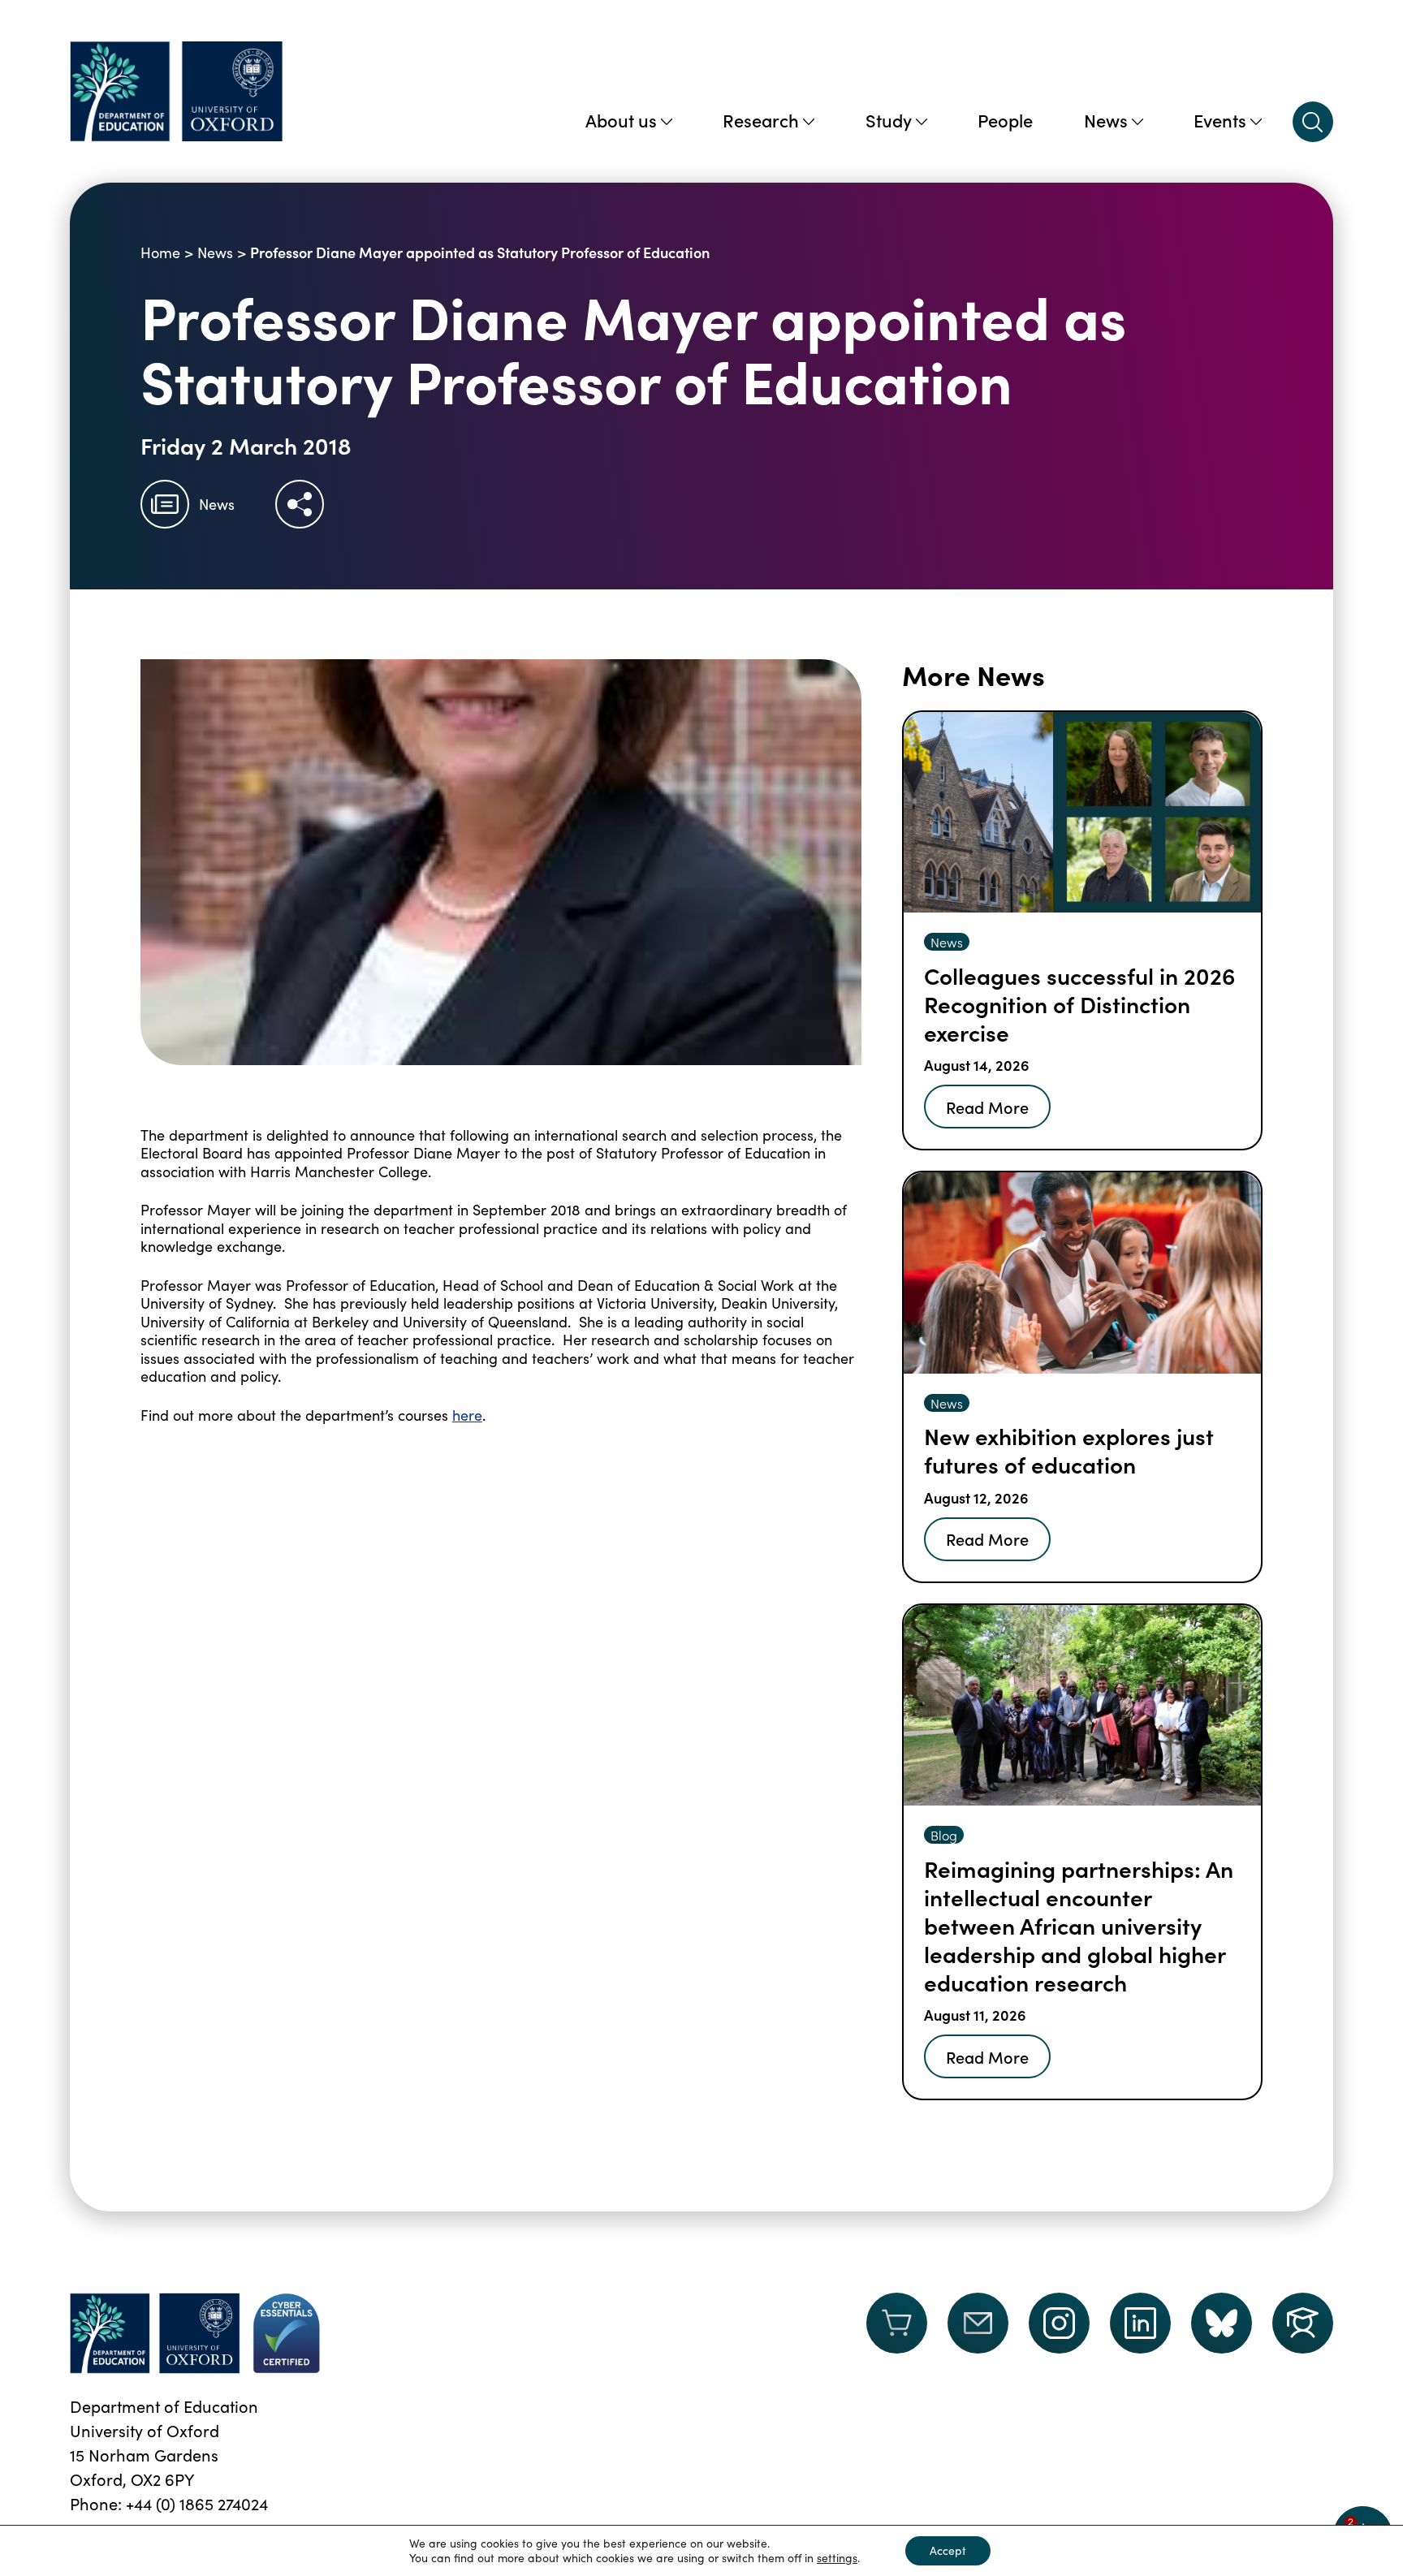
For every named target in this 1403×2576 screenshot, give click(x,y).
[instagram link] (1059, 2323)
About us (621, 120)
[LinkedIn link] (1140, 2323)
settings (837, 2558)
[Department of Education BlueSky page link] (1222, 2323)
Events (1220, 120)
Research (761, 120)
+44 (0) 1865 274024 (197, 2503)
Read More (987, 1107)
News (1106, 120)
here (467, 1415)
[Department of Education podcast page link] (1303, 2323)
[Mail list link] (978, 2333)
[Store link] (897, 2333)
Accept (948, 2550)
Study (889, 120)
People (1005, 120)
